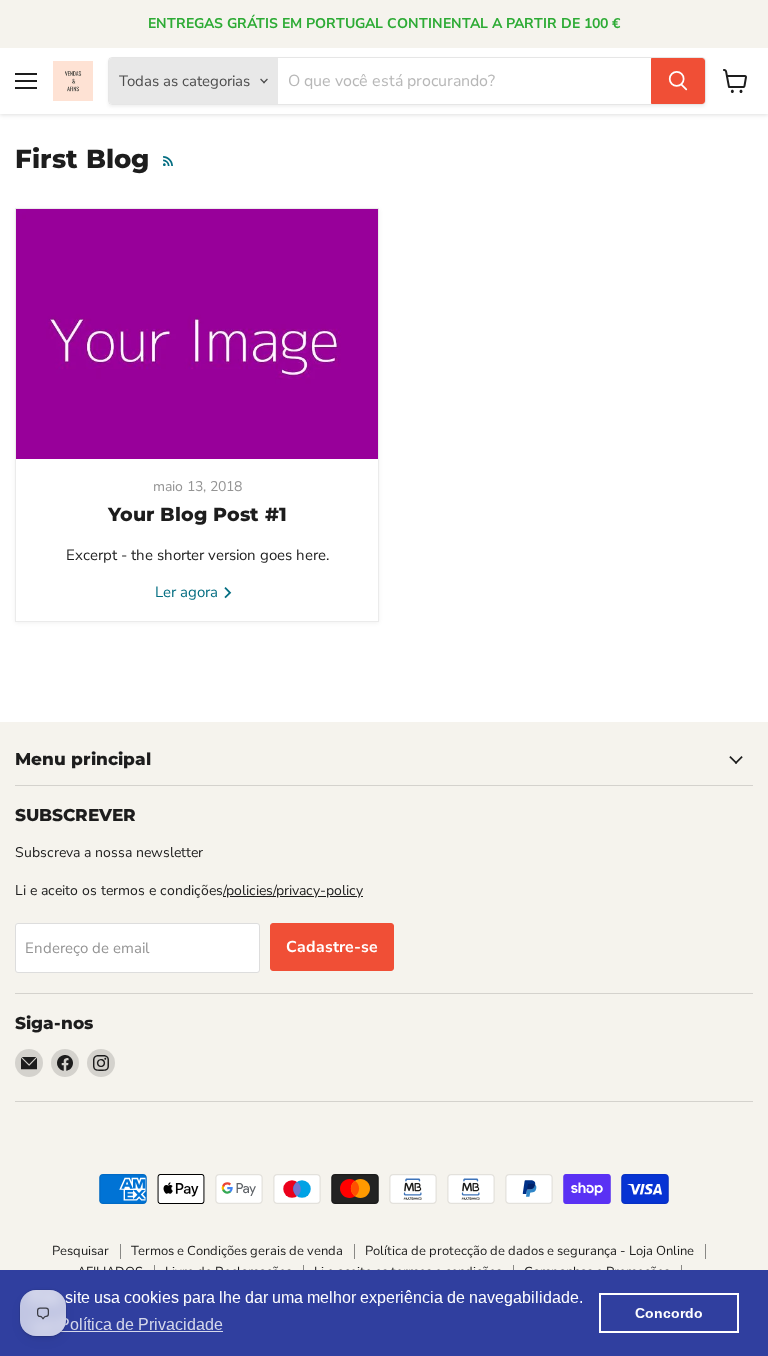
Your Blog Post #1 (197, 514)
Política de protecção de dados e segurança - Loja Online (529, 1251)
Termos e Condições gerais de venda (237, 1251)
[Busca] (678, 81)
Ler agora (188, 592)
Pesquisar (80, 1251)
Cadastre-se (332, 947)
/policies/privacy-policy (293, 890)
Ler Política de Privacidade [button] (127, 1324)
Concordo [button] (669, 1313)
